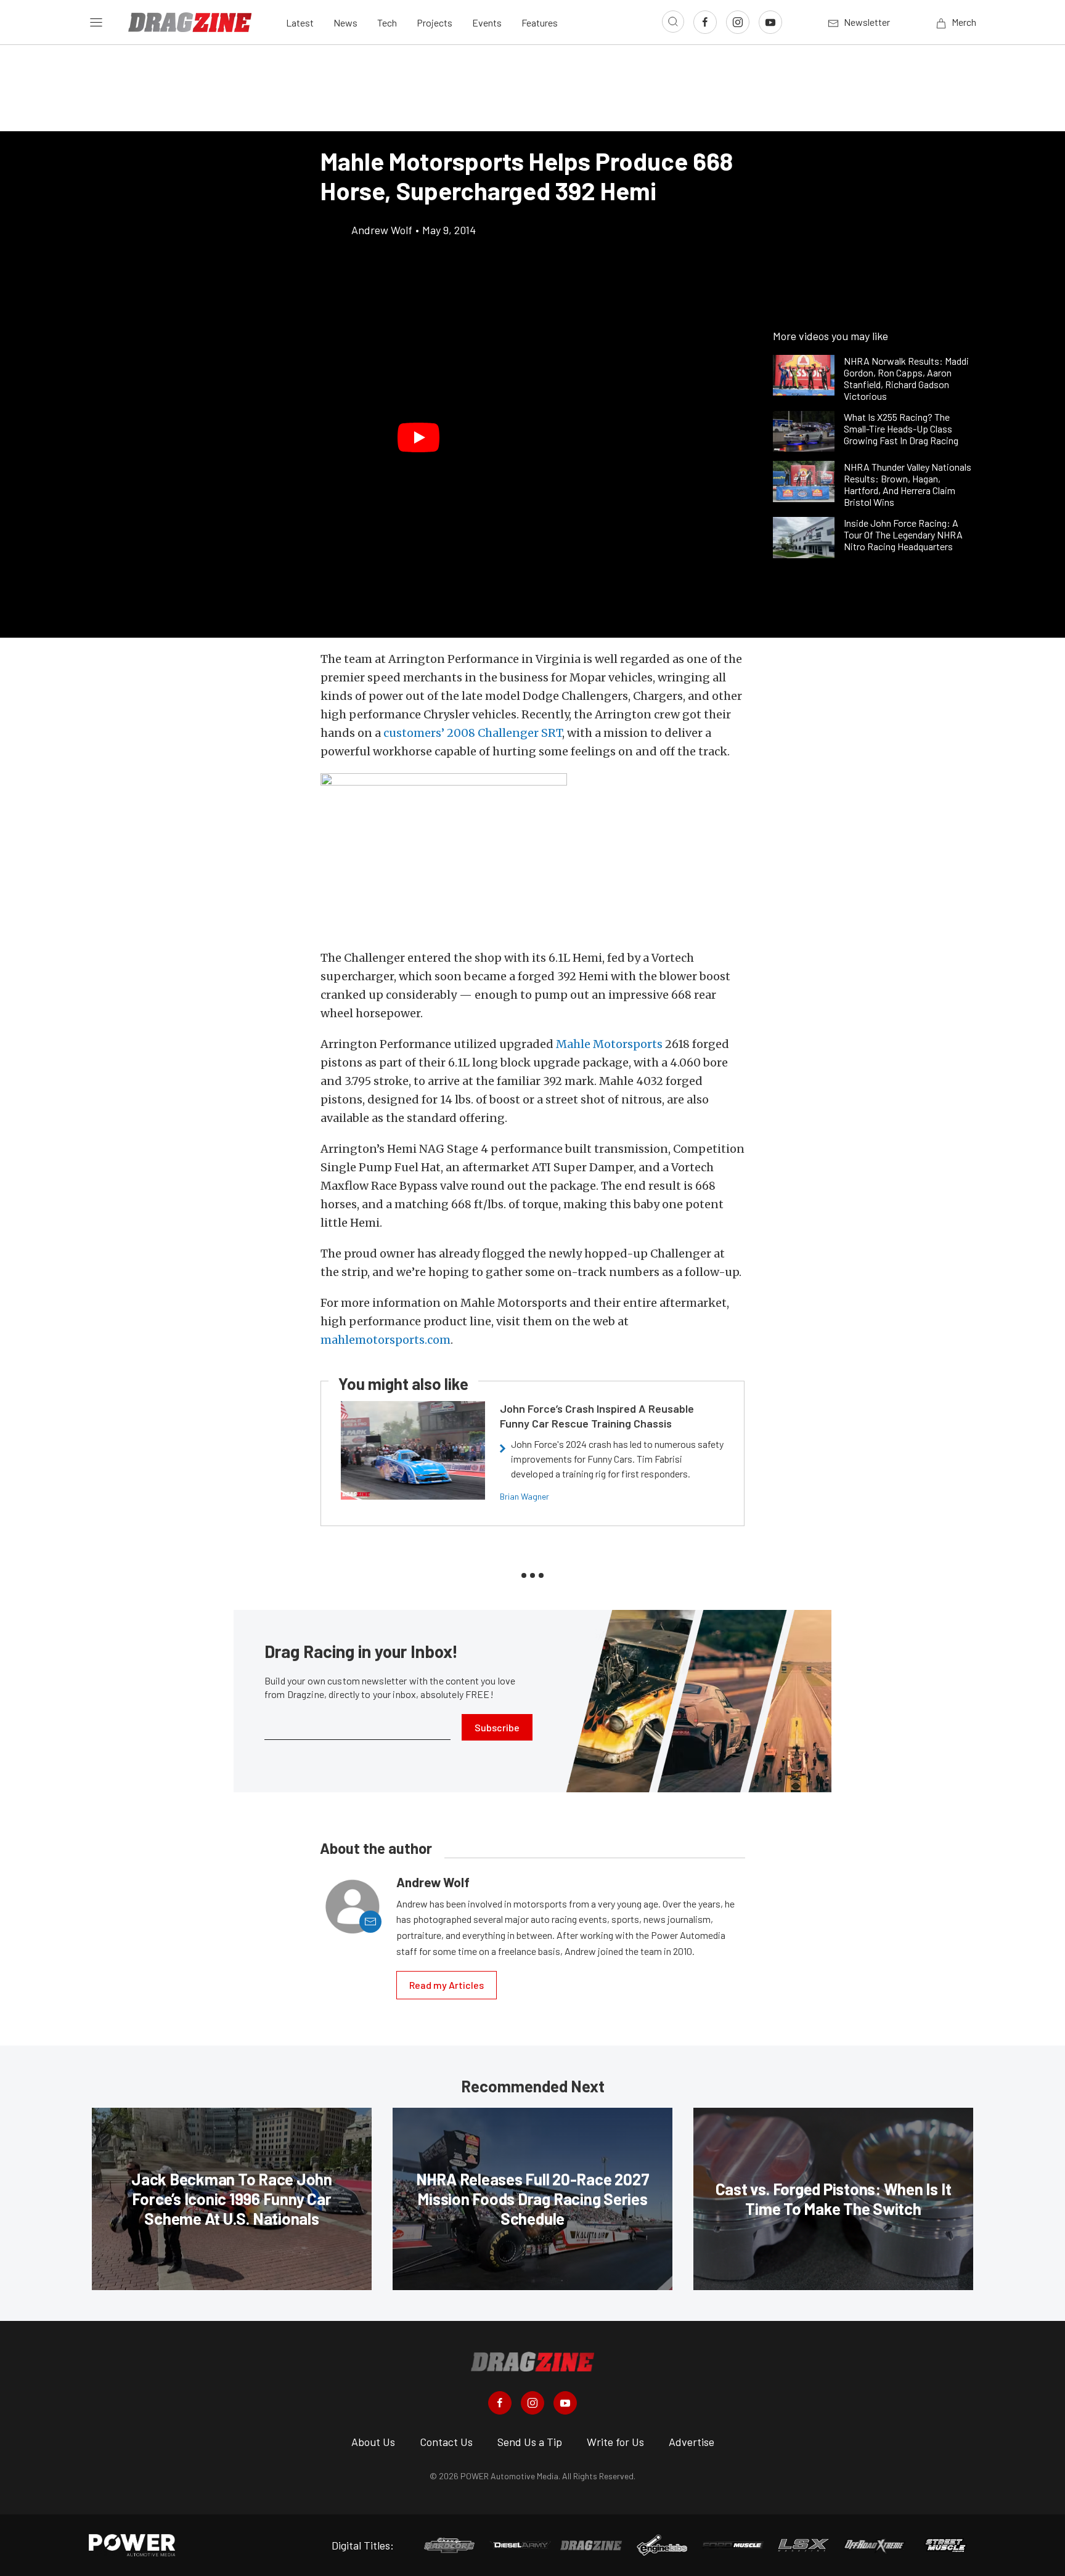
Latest (300, 22)
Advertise (692, 2442)
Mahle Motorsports (609, 1044)
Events (487, 22)
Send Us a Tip (530, 2442)
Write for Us (615, 2442)
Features (540, 22)
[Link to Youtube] (770, 22)
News (345, 22)
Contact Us (446, 2442)
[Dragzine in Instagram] (532, 2403)
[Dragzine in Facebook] (500, 2403)
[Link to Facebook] (705, 22)
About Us (373, 2442)
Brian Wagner (524, 1496)
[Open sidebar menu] (96, 22)
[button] (418, 437)
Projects (435, 22)
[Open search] (673, 22)
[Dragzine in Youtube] (565, 2403)
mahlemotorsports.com (386, 1340)
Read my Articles (447, 1985)
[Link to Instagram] (738, 22)
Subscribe (497, 1727)
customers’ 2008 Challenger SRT (473, 733)
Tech (387, 22)
